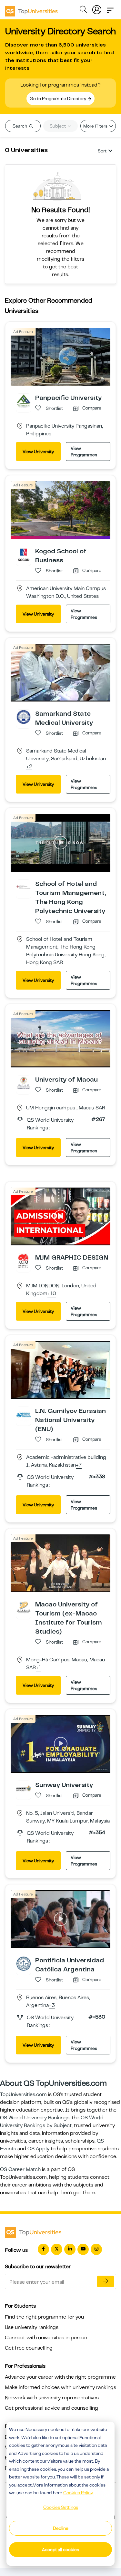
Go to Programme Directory (58, 99)
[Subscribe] (106, 2281)
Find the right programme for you (44, 2317)
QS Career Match (20, 2169)
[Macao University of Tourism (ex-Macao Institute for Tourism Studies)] (24, 1607)
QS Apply (38, 2149)
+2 (29, 767)
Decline (61, 2528)
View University (38, 452)
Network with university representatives (52, 2398)
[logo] (31, 9)
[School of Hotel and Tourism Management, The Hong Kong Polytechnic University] (24, 887)
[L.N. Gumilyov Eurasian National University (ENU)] (24, 1414)
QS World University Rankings (35, 2118)
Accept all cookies (60, 2550)
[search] (83, 10)
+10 (52, 1294)
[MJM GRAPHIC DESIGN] (24, 1261)
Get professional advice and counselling (51, 2408)
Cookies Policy (78, 2493)
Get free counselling (29, 2348)
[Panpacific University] (24, 401)
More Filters (96, 126)
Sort (102, 151)
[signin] (97, 8)
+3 (52, 2006)
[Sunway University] (24, 1788)
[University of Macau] (24, 1083)
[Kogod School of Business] (24, 554)
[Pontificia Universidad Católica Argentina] (24, 1963)
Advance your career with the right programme (60, 2377)
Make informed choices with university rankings (60, 2387)
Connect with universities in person (46, 2338)
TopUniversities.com (23, 2094)
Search (20, 126)
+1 (39, 1668)
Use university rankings (32, 2327)
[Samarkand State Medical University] (24, 717)
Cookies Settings (61, 2507)
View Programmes (84, 452)
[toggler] (110, 8)
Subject (58, 126)
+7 (79, 1465)
